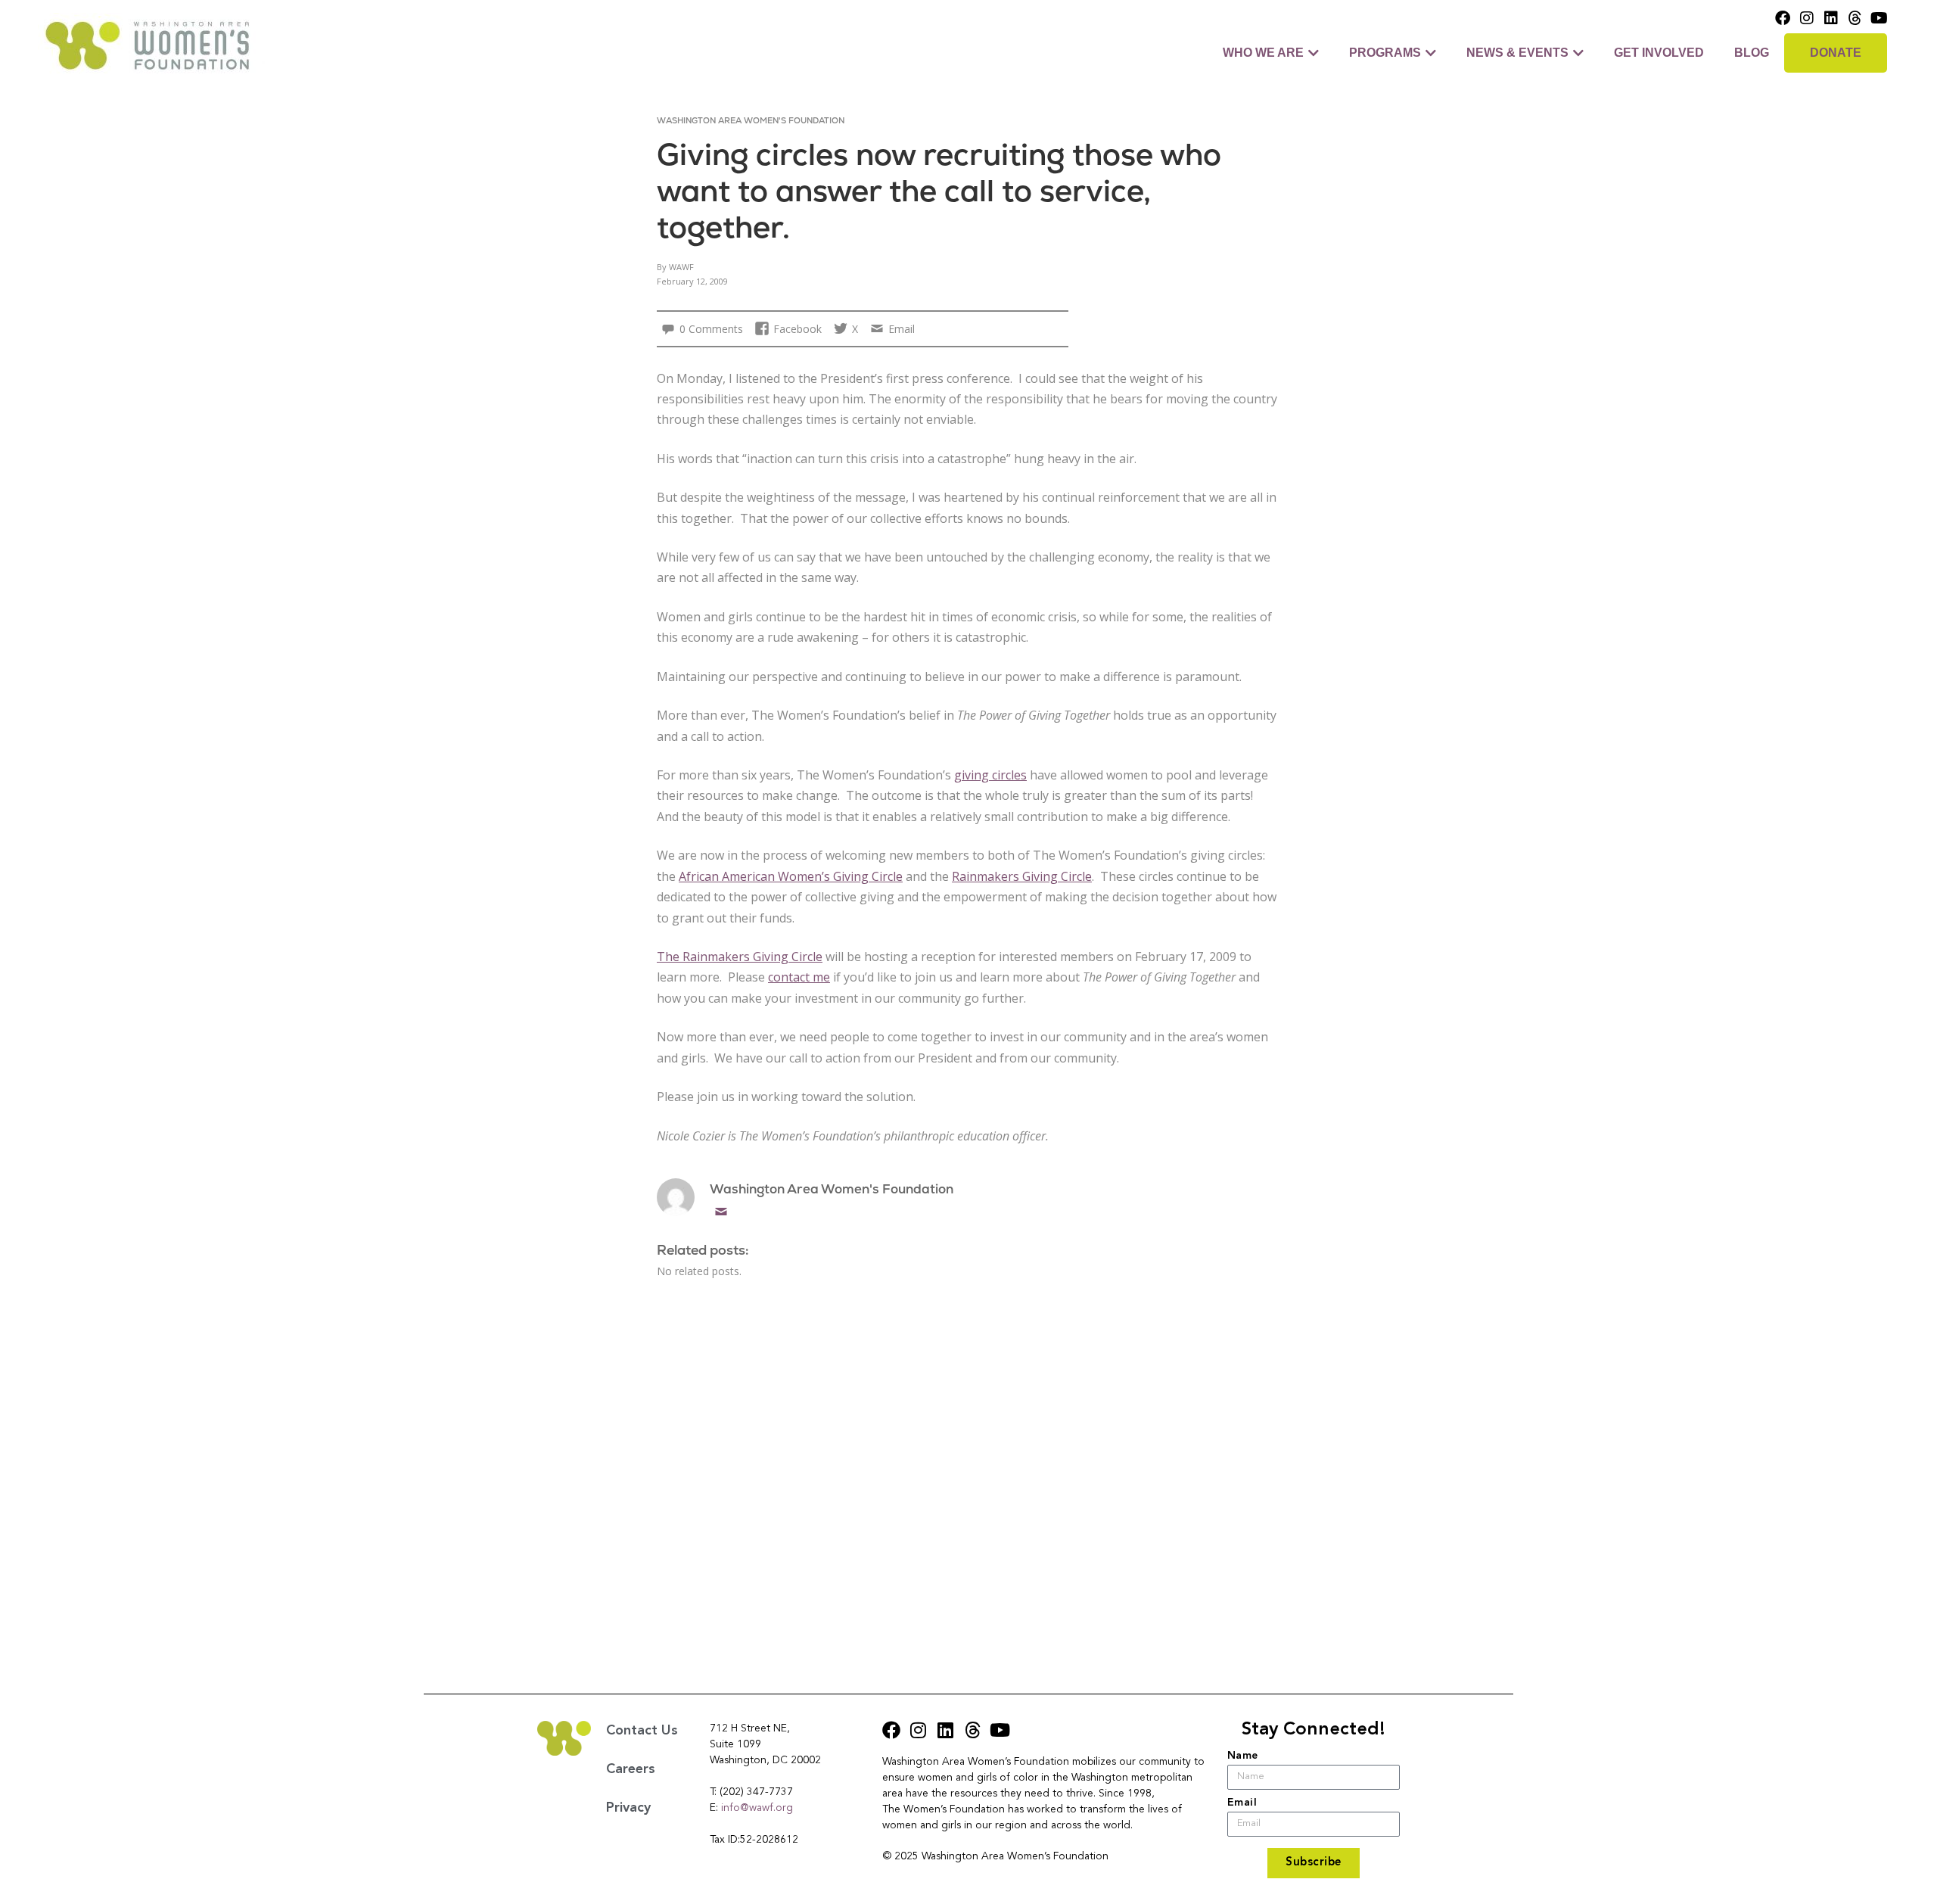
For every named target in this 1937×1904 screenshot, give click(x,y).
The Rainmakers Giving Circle (740, 957)
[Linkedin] (1831, 18)
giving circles (990, 775)
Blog (1752, 53)
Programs (1385, 53)
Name (1243, 1756)
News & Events (1517, 53)
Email (721, 1212)
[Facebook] (1783, 18)
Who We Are (1263, 53)
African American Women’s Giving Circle (791, 876)
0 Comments (711, 329)
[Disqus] (969, 1470)
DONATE (1836, 53)
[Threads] (1855, 18)
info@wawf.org (757, 1808)
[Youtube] (1879, 18)
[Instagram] (1807, 18)
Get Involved (1659, 53)
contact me (799, 977)
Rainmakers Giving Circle (1022, 876)
